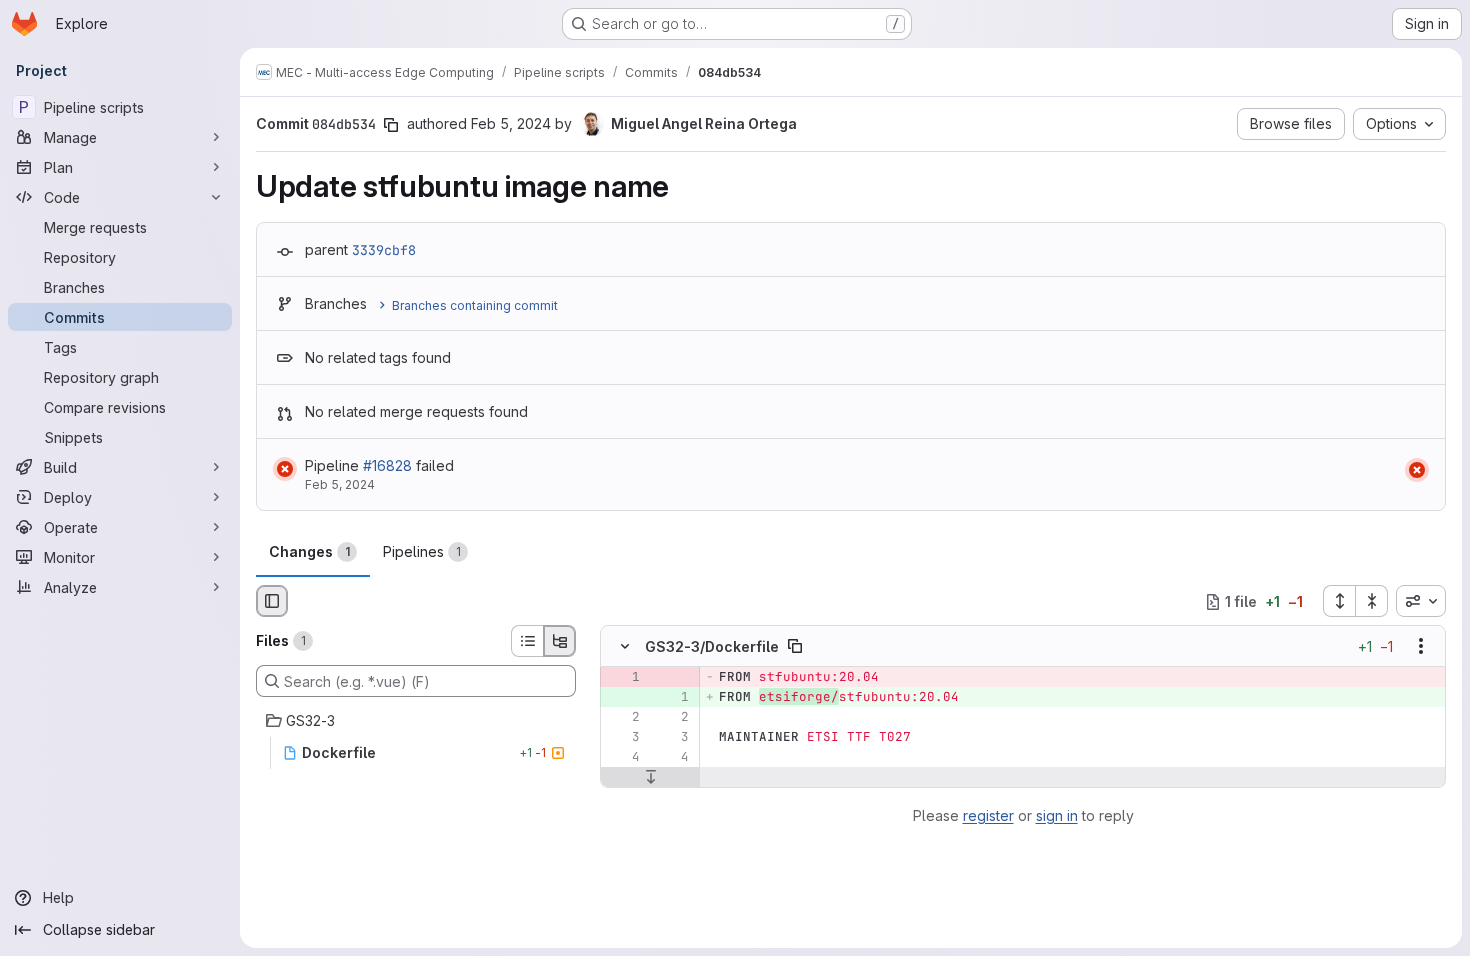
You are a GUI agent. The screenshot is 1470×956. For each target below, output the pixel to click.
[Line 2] (623, 718)
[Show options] (1421, 647)
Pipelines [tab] (422, 551)
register (988, 815)
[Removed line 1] (623, 678)
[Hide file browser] (272, 601)
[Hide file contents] (625, 647)
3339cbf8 (384, 250)
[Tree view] (560, 641)
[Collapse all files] (1372, 601)
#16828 (387, 465)
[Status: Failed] (285, 469)
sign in (1057, 815)
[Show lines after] (650, 778)
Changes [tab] (309, 551)
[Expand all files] (1339, 601)
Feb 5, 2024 (511, 123)
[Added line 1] (672, 698)
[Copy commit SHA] (391, 125)
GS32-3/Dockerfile (712, 646)
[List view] (527, 641)
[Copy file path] (795, 647)
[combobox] (1421, 601)
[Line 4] (623, 758)
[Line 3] (623, 738)
